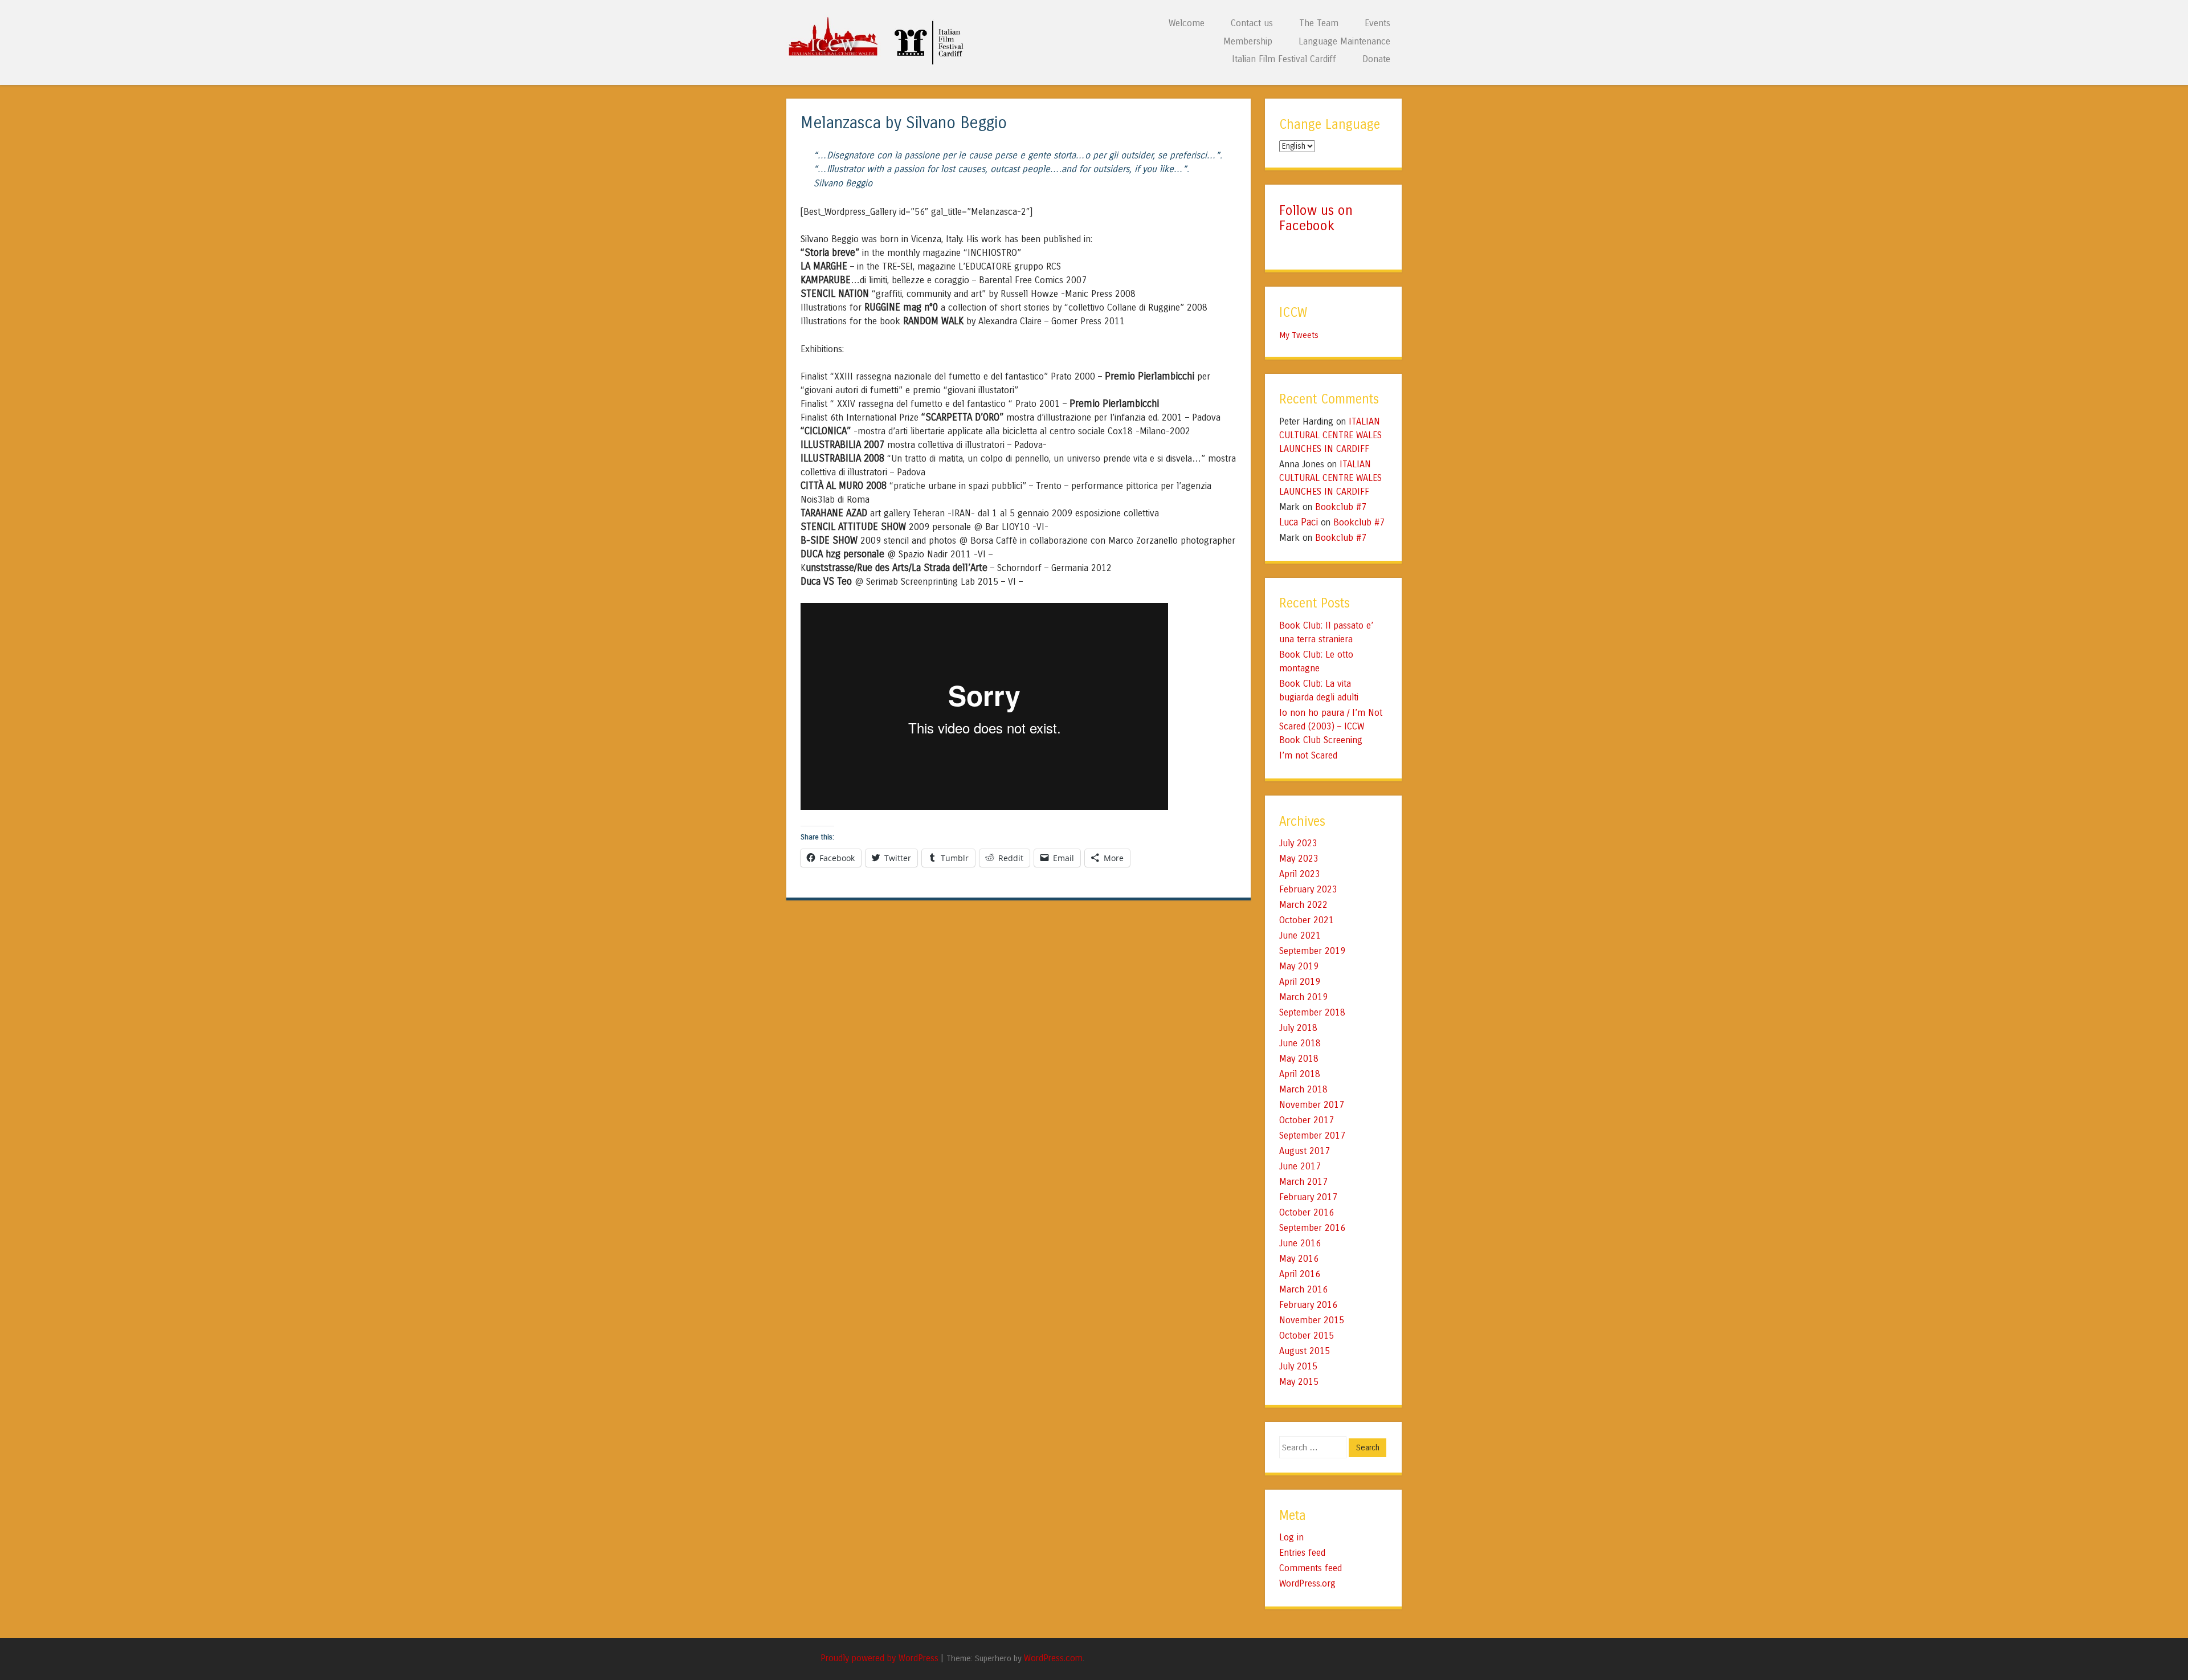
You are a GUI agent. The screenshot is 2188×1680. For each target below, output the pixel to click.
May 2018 (1299, 1059)
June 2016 (1300, 1243)
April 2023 (1300, 874)
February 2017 (1308, 1197)
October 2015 (1307, 1336)
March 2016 (1303, 1289)
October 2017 (1307, 1120)
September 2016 (1312, 1228)
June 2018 (1300, 1043)
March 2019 (1303, 997)
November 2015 (1312, 1320)
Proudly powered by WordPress (879, 1658)
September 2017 (1312, 1135)
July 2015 (1298, 1366)
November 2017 (1312, 1105)
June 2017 (1300, 1166)
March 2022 (1303, 905)
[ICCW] (879, 62)
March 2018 (1303, 1089)
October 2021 (1307, 920)
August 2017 (1305, 1151)
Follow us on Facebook (1316, 218)
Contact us (1252, 23)
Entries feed (1302, 1553)
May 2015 (1299, 1382)
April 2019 (1300, 982)
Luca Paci (1299, 522)
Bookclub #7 (1341, 507)
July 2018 (1298, 1028)
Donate (1376, 59)
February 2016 (1308, 1305)
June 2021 (1300, 935)
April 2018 (1300, 1074)
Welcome (1187, 23)
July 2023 (1298, 843)
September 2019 (1312, 951)
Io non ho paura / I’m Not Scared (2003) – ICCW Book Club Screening (1331, 726)
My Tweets (1299, 335)
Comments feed (1311, 1568)
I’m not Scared (1308, 755)
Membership (1248, 41)
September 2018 (1312, 1012)
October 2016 (1307, 1212)
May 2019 (1299, 966)
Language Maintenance (1344, 41)
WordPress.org (1307, 1583)
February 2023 (1308, 889)
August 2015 (1305, 1351)
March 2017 (1303, 1182)
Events (1377, 23)
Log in (1291, 1537)
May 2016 (1299, 1259)
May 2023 (1299, 859)
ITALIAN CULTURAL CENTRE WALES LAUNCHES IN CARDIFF (1330, 435)
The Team (1319, 23)
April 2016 (1300, 1274)
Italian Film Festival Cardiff (1284, 59)
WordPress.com (1053, 1658)
